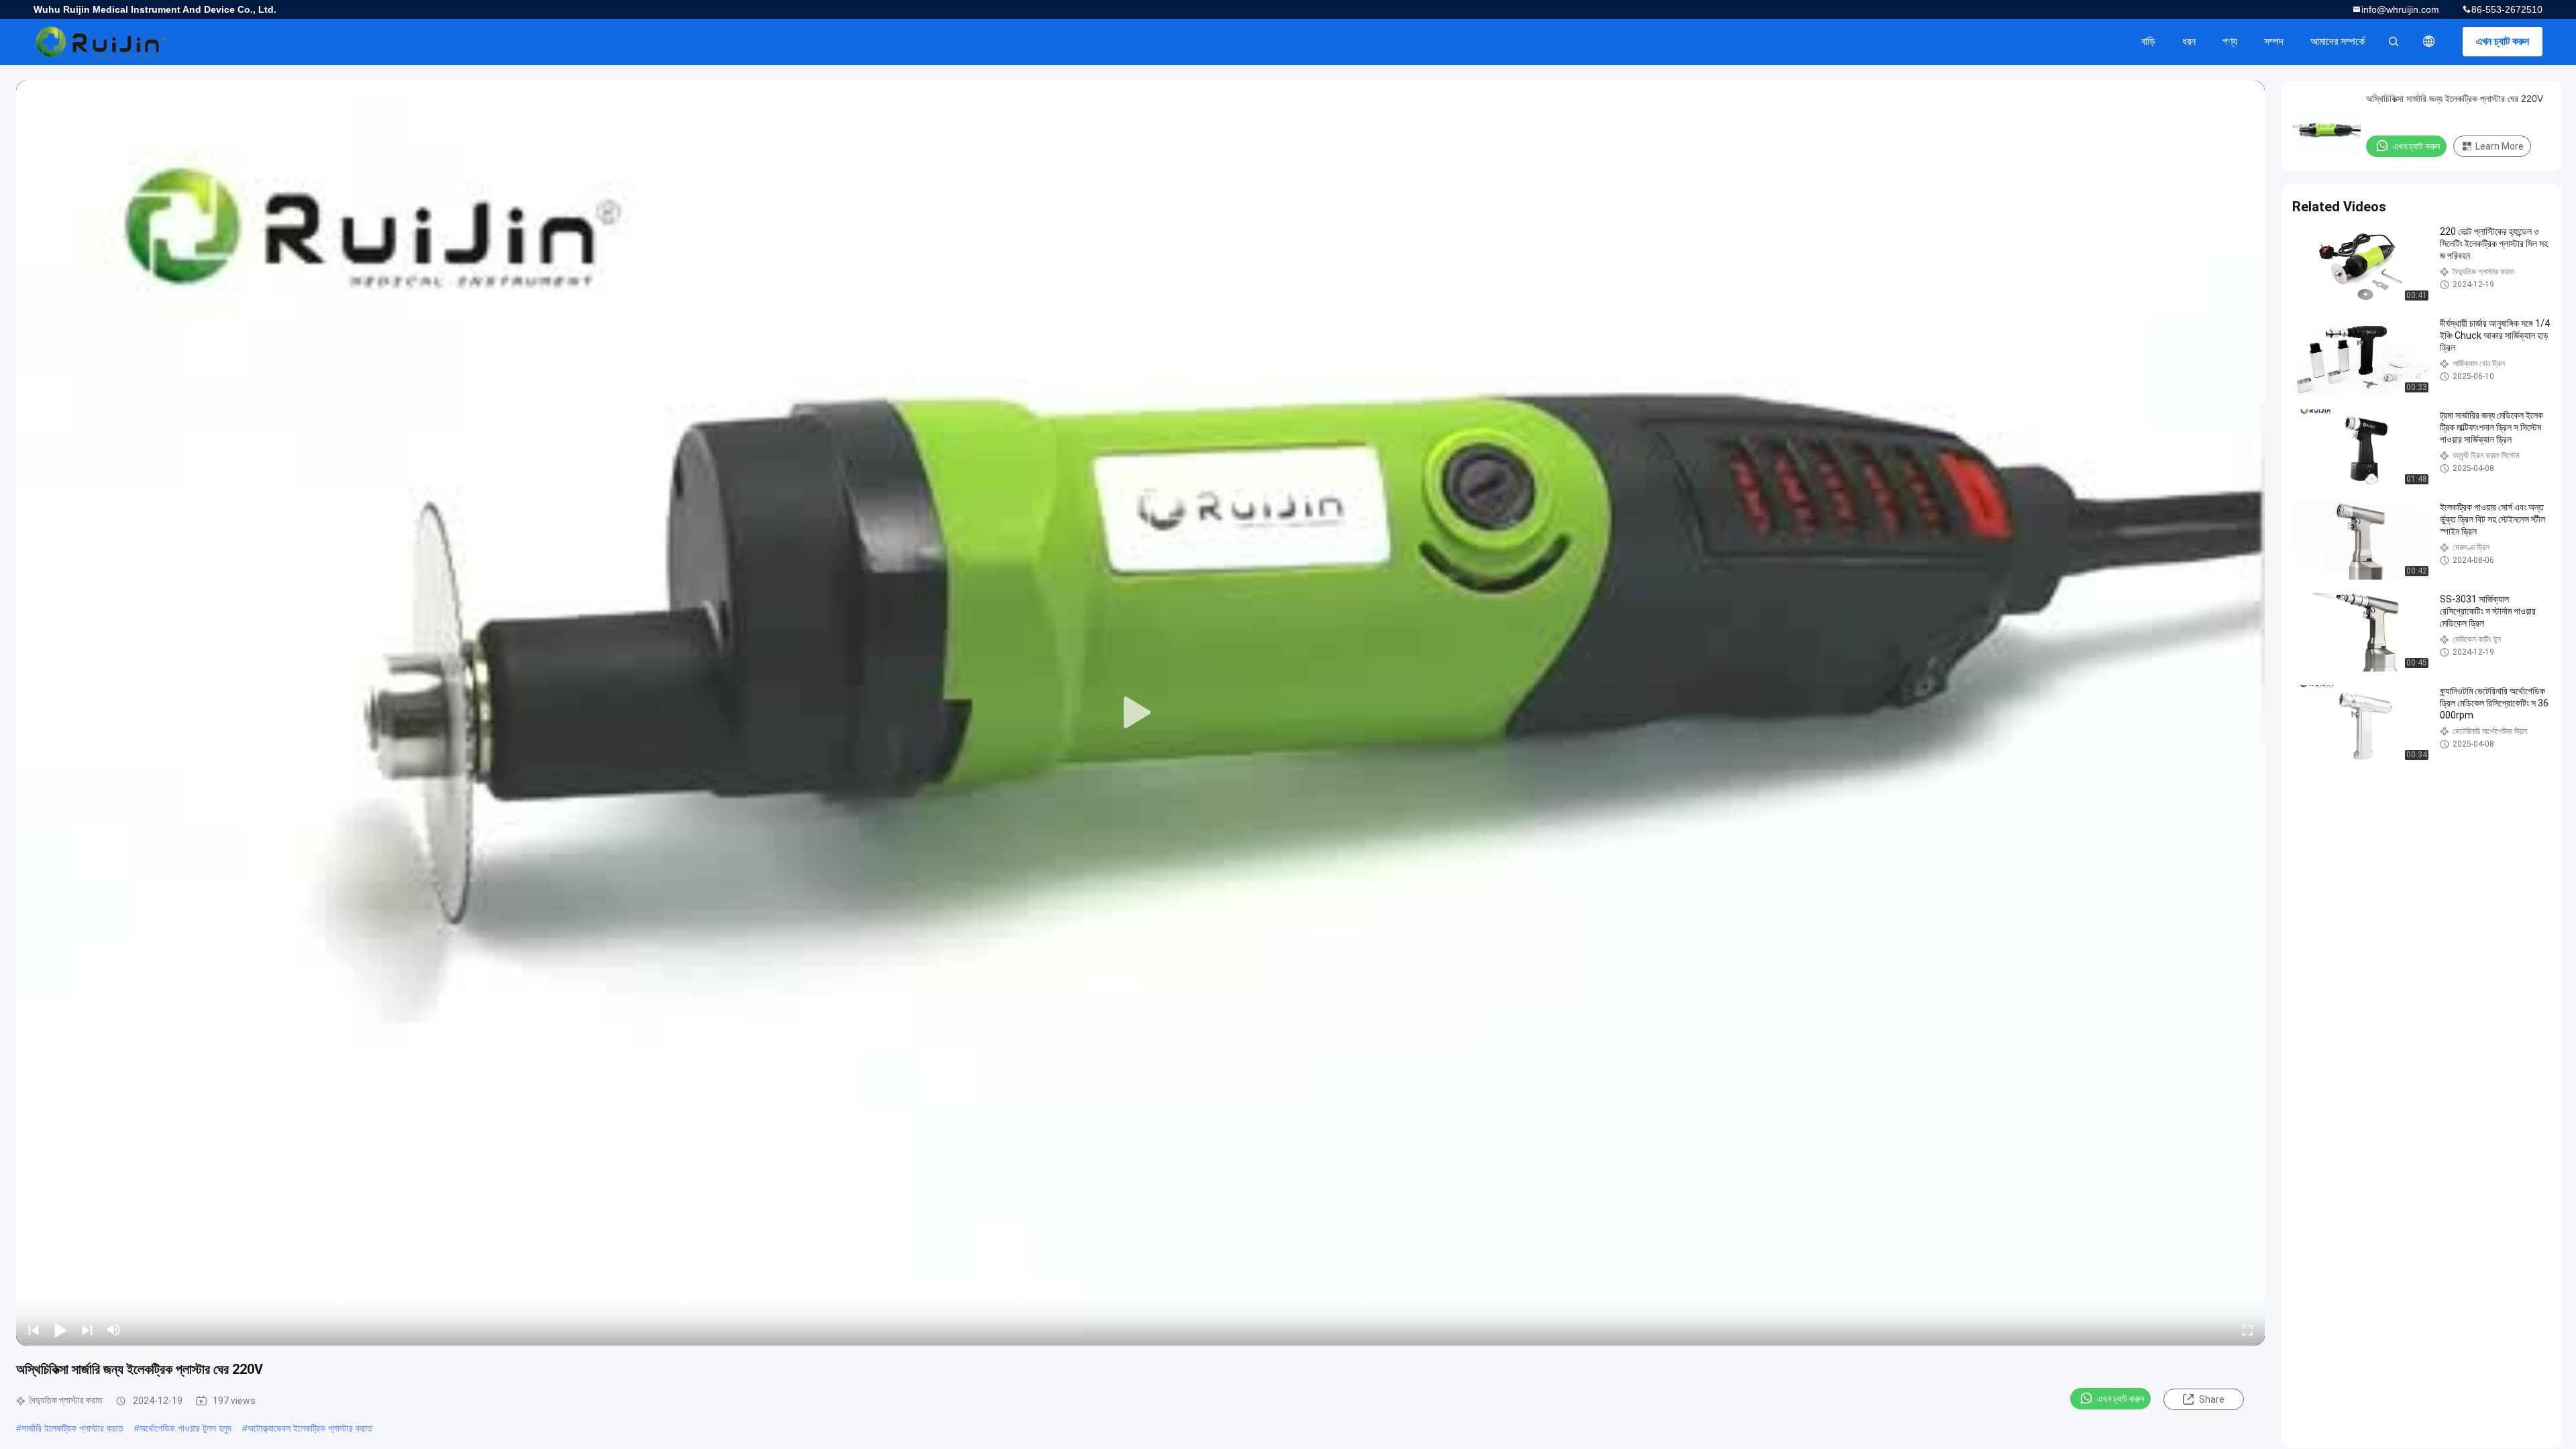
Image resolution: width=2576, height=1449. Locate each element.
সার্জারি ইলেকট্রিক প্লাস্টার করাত (72, 1428)
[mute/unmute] (114, 1330)
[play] (1140, 713)
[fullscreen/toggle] (2247, 1330)
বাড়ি (2148, 41)
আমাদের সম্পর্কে (2338, 41)
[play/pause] (60, 1330)
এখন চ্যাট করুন (2503, 41)
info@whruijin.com (2400, 9)
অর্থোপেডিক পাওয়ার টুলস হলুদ (185, 1428)
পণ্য (2230, 41)
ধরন (2189, 41)
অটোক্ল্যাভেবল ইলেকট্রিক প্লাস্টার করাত (310, 1428)
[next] (87, 1330)
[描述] (2429, 42)
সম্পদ (2274, 41)
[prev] (34, 1330)
